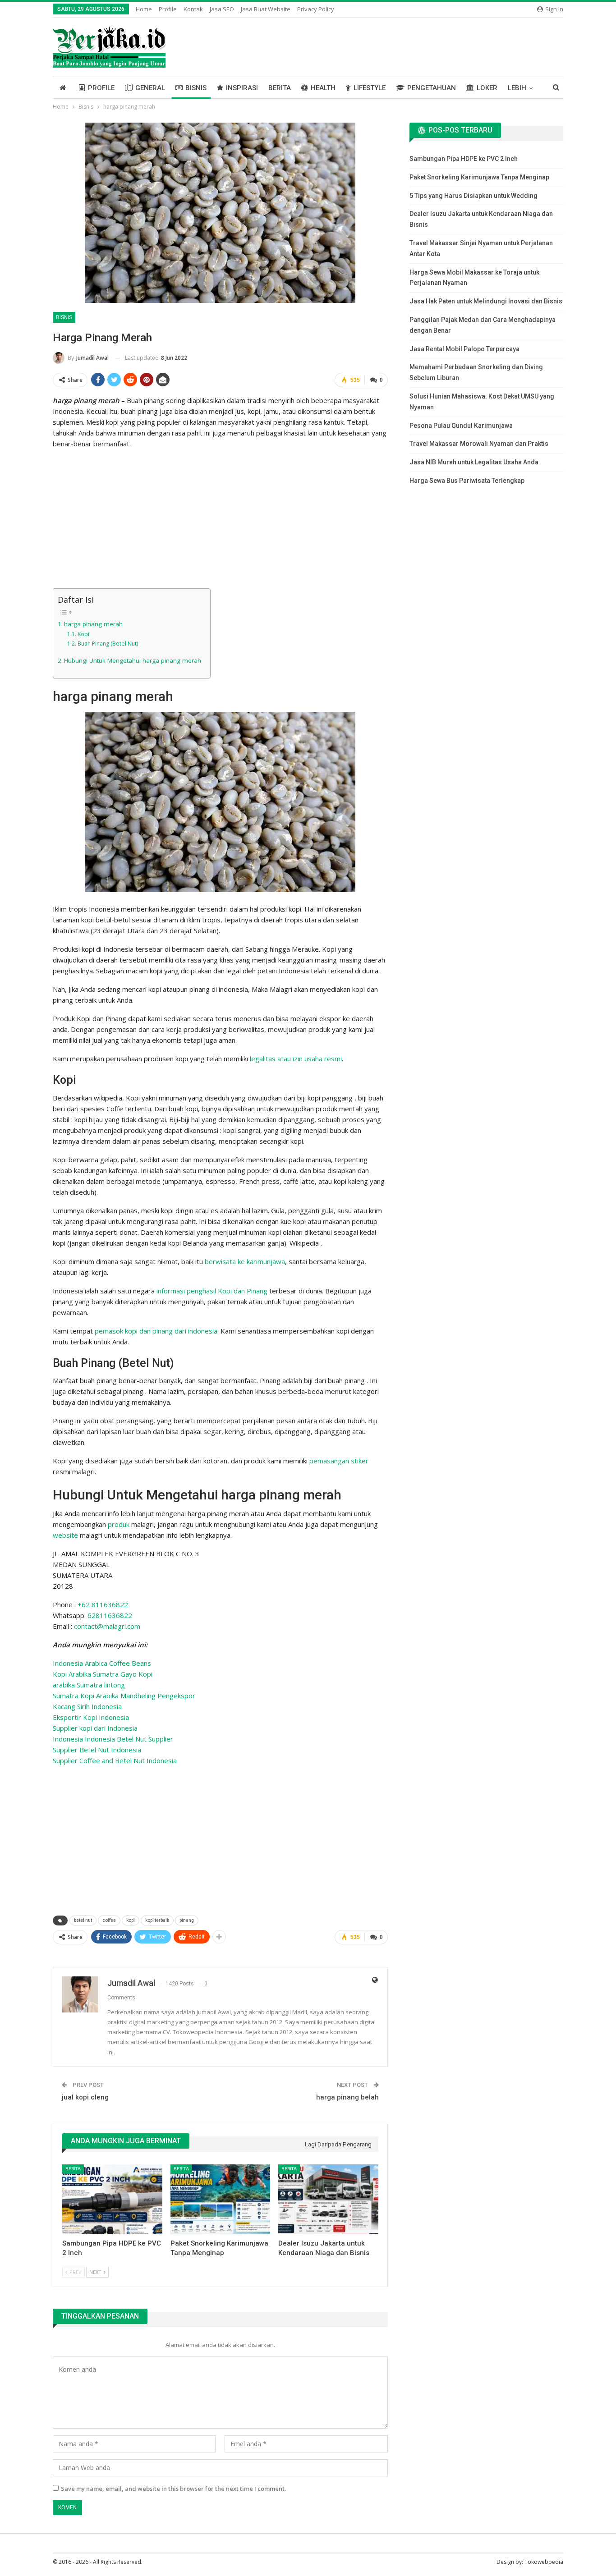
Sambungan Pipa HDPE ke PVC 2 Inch (464, 159)
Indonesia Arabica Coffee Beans (102, 1663)
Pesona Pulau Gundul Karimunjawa (461, 426)
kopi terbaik (157, 1920)
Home (144, 9)
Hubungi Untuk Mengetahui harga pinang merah (133, 660)
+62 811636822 (103, 1604)
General (150, 88)
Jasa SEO (222, 9)
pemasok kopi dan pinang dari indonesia (156, 1331)
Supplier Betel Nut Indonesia (97, 1750)
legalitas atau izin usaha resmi (296, 1059)
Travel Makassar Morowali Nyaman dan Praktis (479, 444)
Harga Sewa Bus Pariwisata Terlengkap (467, 481)
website (65, 1535)
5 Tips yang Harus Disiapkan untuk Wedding (473, 196)
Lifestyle (370, 88)
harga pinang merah (93, 624)
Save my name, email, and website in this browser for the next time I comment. (173, 2489)
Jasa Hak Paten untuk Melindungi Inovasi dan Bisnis (486, 301)
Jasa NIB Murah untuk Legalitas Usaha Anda (474, 462)
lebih (517, 88)
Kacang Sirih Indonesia (87, 1706)
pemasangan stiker (339, 1461)
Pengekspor (176, 1696)
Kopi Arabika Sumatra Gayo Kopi (103, 1674)
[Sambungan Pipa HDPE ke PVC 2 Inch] (112, 2199)
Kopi (83, 634)
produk (119, 1524)
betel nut (83, 1920)
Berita (280, 88)
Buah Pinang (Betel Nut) (108, 644)
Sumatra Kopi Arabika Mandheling (105, 1696)
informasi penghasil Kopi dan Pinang (212, 1291)
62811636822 (110, 1615)
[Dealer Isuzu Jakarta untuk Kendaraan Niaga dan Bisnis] (328, 2199)
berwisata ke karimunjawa (245, 1261)
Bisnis (196, 88)
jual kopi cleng (85, 2097)
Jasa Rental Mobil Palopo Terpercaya (464, 349)
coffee (109, 1920)
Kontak (193, 9)
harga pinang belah (347, 2097)
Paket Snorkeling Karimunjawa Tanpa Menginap (479, 177)
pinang (187, 1920)
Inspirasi (242, 88)
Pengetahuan (432, 88)
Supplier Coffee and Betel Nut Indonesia (115, 1760)
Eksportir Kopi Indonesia (91, 1717)
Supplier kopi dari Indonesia (95, 1728)
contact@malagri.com (107, 1626)
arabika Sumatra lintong (89, 1685)
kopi (131, 1920)
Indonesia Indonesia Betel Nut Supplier (113, 1739)
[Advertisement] (220, 520)
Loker (487, 88)
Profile (168, 9)
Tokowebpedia (544, 2562)
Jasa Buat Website (266, 9)
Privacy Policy (316, 9)
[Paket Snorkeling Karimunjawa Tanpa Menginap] (221, 2199)
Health (323, 88)
